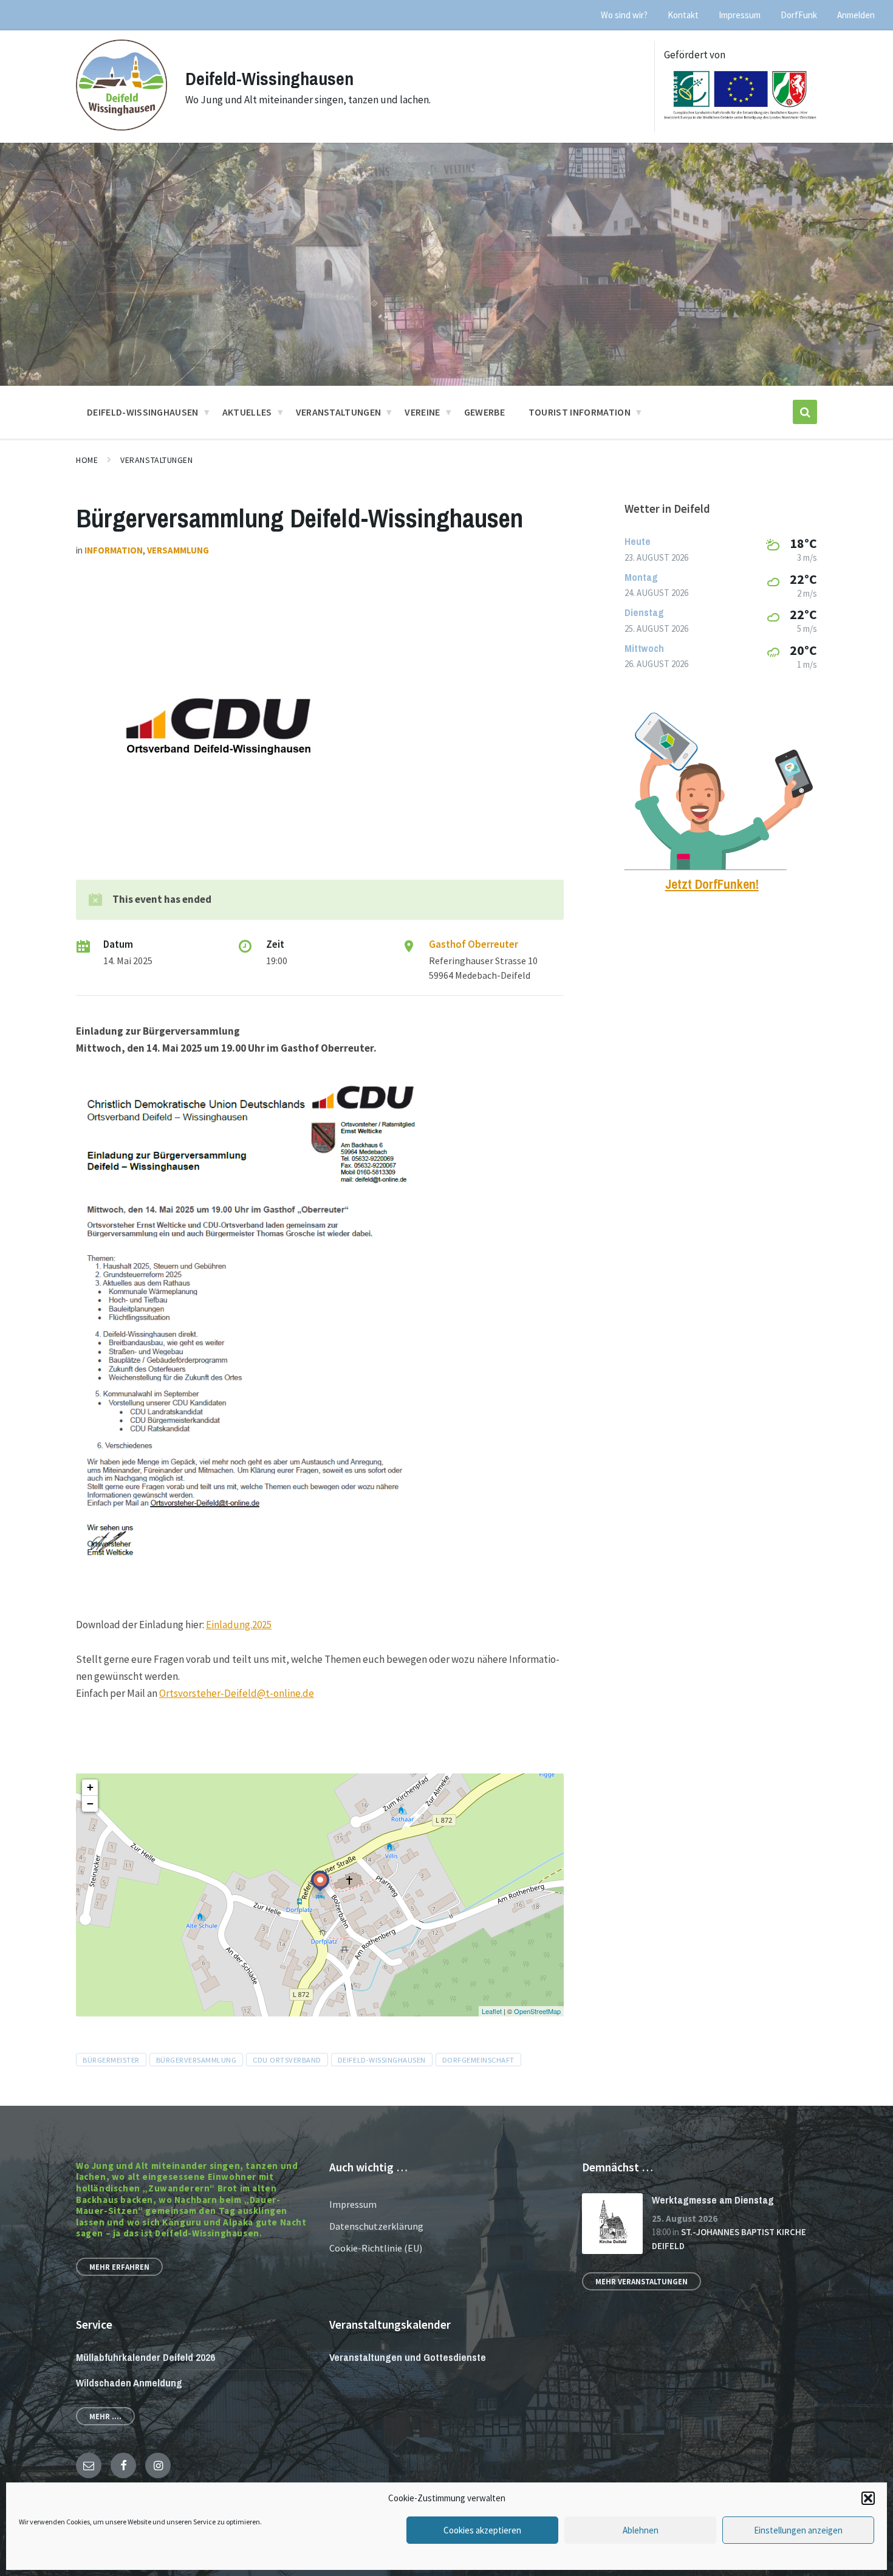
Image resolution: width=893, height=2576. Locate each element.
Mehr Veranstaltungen (642, 2281)
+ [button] (90, 1787)
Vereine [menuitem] (422, 412)
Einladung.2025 (239, 1625)
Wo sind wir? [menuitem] (624, 15)
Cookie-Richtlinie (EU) (376, 2248)
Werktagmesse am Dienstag (713, 2200)
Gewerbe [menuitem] (484, 412)
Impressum (353, 2204)
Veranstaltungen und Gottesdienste (408, 2357)
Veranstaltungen (156, 460)
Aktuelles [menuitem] (247, 412)
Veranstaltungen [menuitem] (339, 412)
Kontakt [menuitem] (683, 15)
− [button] (90, 1804)
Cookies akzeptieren (482, 2530)
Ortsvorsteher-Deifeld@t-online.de (237, 1693)
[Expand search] (805, 412)
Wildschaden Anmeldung (129, 2382)
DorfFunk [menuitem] (799, 15)
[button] (868, 2498)
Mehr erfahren (119, 2267)
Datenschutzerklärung (376, 2226)
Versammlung (178, 550)
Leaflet (492, 2011)
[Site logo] (121, 127)
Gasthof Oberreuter (474, 944)
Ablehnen (641, 2530)
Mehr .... (105, 2416)
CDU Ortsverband (287, 2060)
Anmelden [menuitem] (856, 15)
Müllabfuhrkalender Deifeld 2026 (145, 2357)
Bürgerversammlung (197, 2060)
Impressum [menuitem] (740, 15)
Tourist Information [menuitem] (580, 412)
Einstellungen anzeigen (798, 2530)
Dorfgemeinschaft (478, 2060)
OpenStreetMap (537, 2011)
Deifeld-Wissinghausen (269, 78)
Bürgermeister (111, 2060)
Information (114, 550)
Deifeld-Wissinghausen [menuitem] (143, 412)
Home (87, 460)
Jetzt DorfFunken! (712, 884)
